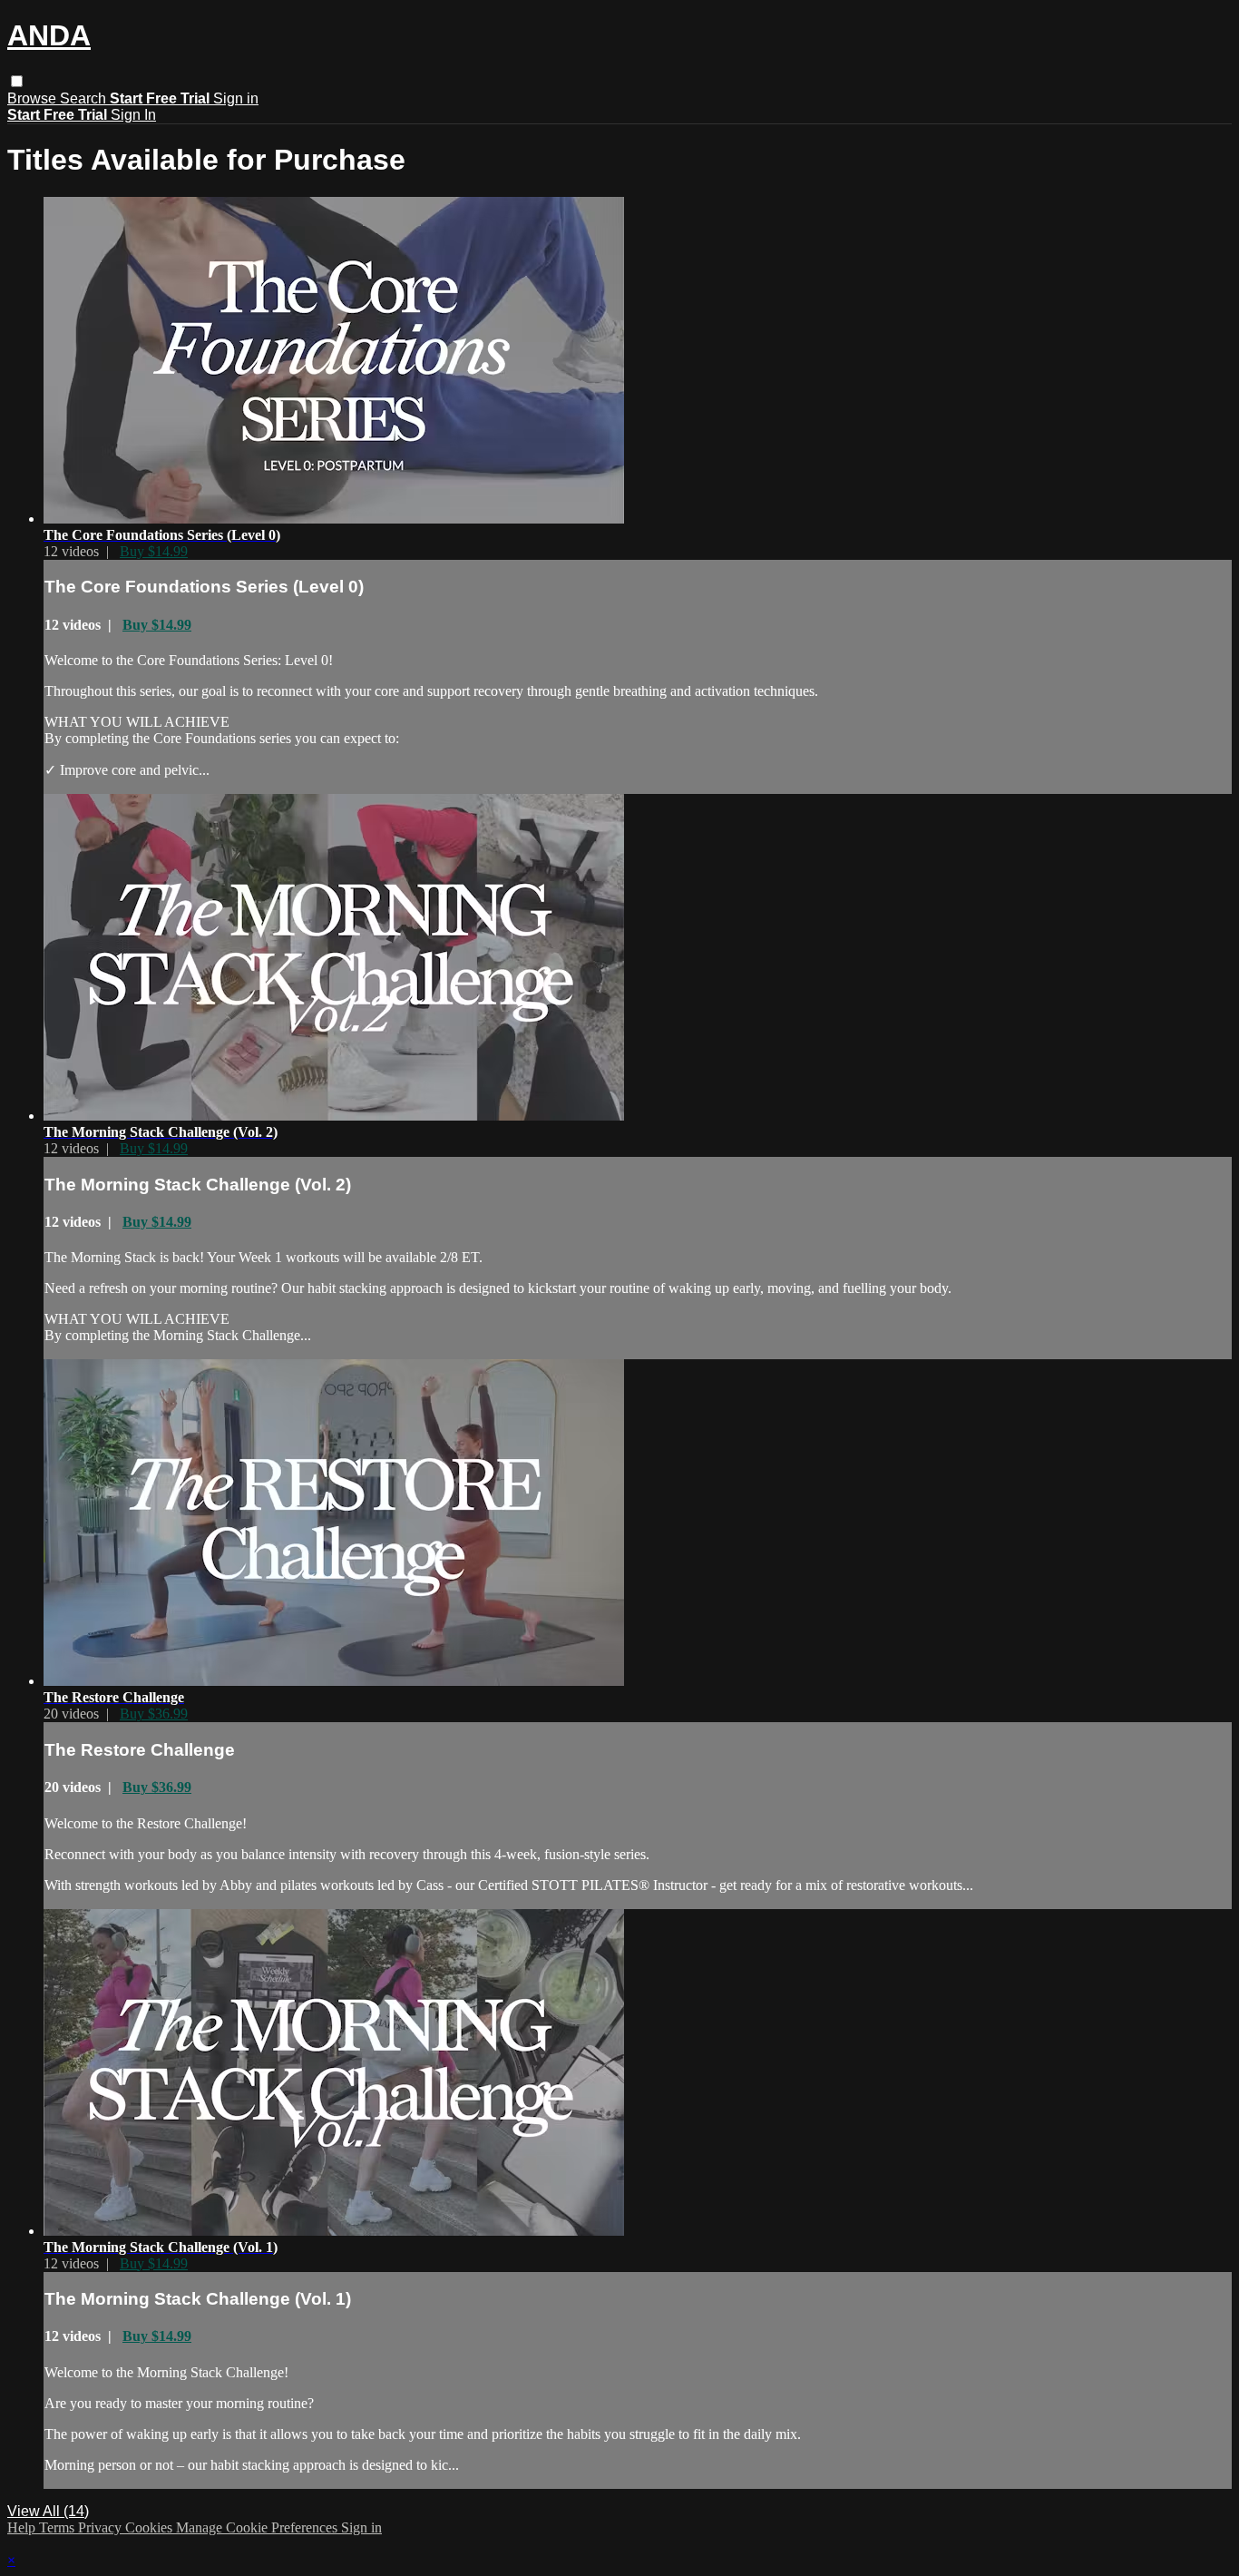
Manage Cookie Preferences (259, 2527)
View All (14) (48, 2511)
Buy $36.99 (154, 1714)
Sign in (236, 98)
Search (85, 98)
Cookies (151, 2527)
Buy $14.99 (154, 551)
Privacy (102, 2527)
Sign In (133, 115)
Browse (34, 98)
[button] (17, 81)
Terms (59, 2527)
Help (23, 2527)
